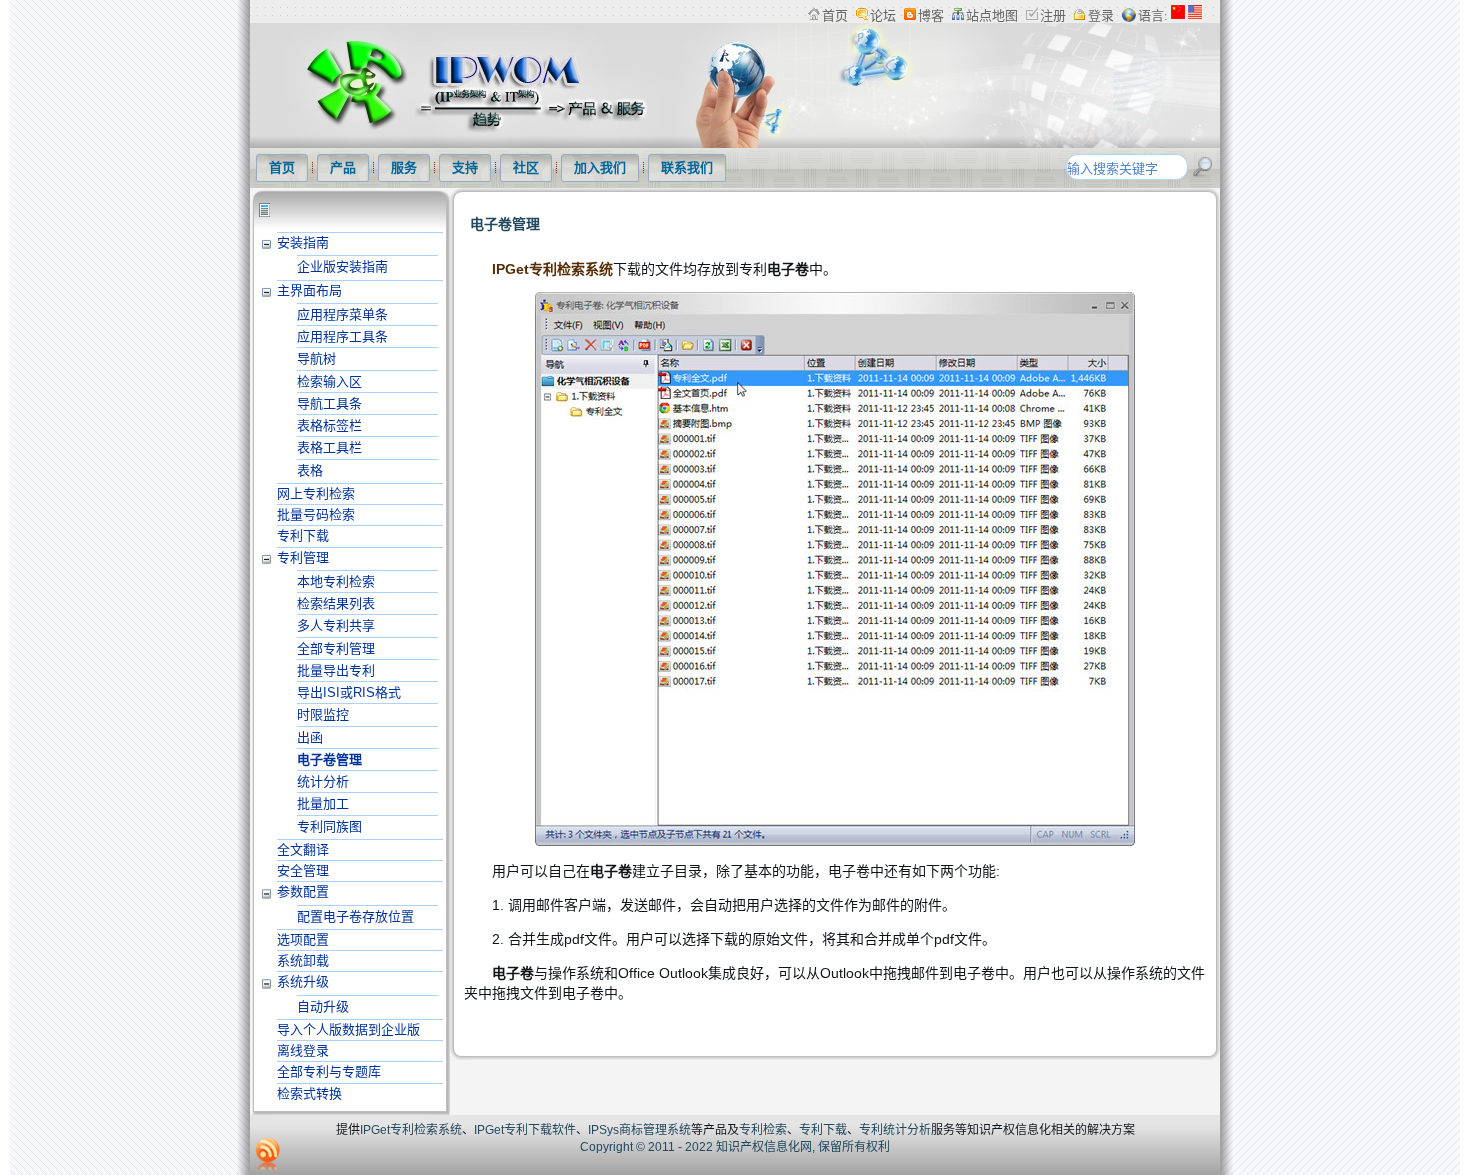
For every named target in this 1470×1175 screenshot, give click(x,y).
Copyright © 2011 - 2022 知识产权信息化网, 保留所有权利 (735, 1147)
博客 (931, 15)
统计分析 (323, 781)
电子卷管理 (329, 759)
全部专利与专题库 (329, 1071)
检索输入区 (329, 381)
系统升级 (303, 981)
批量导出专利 (336, 670)
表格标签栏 (329, 425)
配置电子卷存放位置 (355, 916)
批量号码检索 (316, 514)
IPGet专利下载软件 (525, 1130)
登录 (1101, 15)
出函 (310, 737)
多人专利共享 (336, 625)
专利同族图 (329, 826)
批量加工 (323, 803)
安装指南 (303, 242)
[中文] (1178, 16)
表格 (310, 470)
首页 (835, 15)
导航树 (316, 358)
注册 (1053, 15)
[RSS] (268, 1154)
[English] (1195, 16)
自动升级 (323, 1006)
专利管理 (303, 557)
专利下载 (303, 535)
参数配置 (303, 891)
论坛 (883, 15)
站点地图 (992, 15)
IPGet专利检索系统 (552, 269)
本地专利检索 (336, 581)
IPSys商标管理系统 (639, 1130)
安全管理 (303, 870)
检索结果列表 (336, 603)
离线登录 (303, 1050)
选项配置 (303, 939)
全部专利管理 (336, 648)
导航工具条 (329, 403)
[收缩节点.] (267, 243)
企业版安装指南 (342, 266)
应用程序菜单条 (342, 314)
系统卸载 (303, 960)
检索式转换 (309, 1093)
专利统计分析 (895, 1130)
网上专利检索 (316, 493)
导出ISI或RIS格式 (349, 692)
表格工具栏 (329, 447)
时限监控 (323, 714)
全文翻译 (303, 849)
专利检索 (763, 1130)
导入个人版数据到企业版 (348, 1029)
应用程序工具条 (342, 336)
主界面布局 (309, 290)
